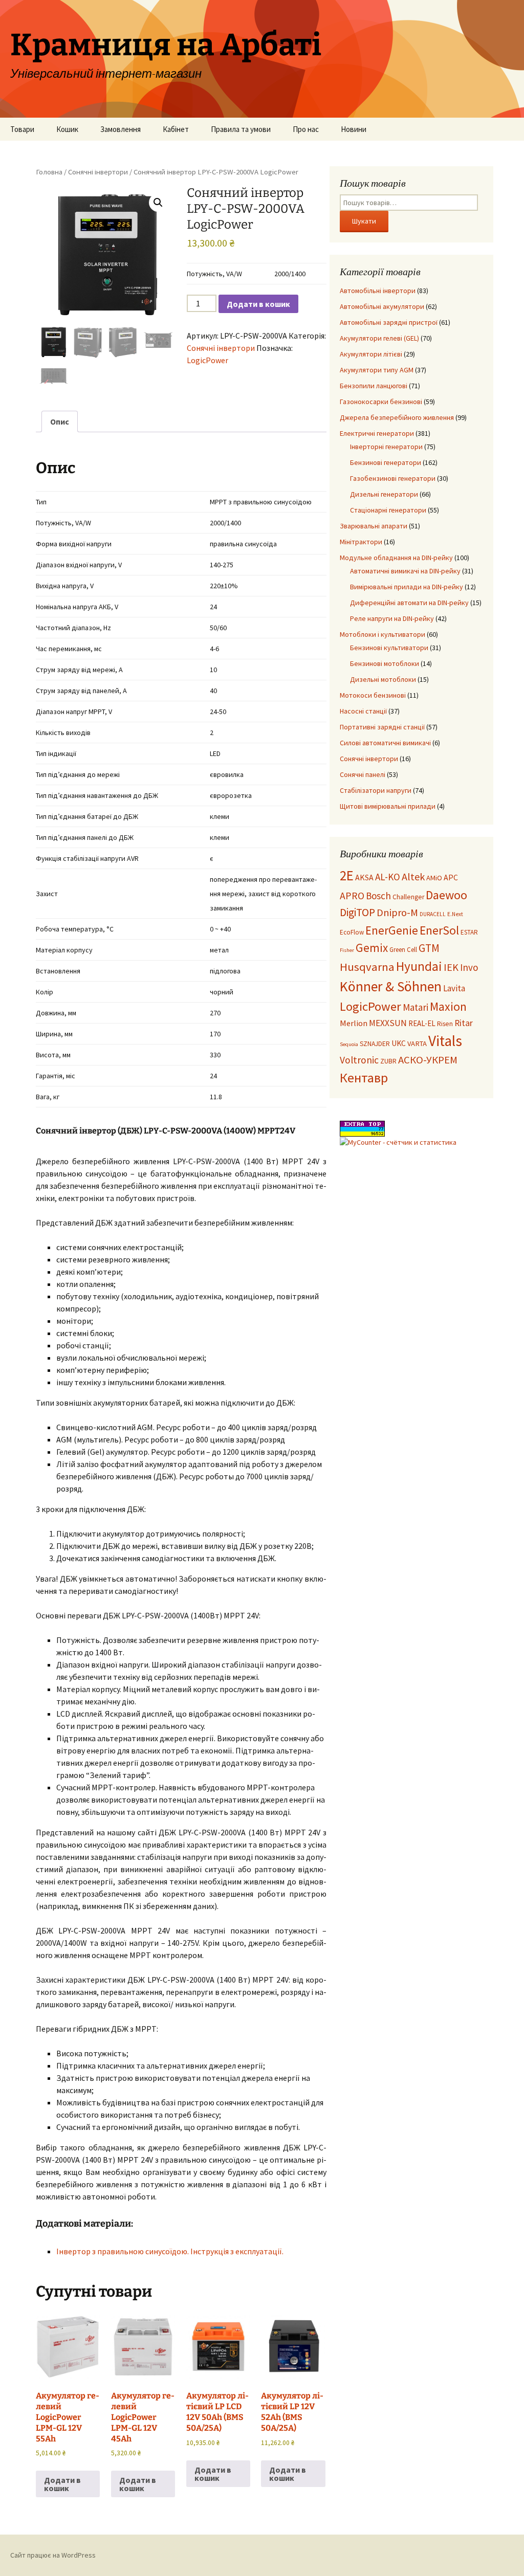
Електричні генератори (377, 433)
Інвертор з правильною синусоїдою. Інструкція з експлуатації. (170, 2251)
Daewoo (446, 895)
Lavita (454, 988)
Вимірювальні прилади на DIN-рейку (407, 587)
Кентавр (364, 1078)
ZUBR (388, 1061)
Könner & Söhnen (391, 986)
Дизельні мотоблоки (383, 679)
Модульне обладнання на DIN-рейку (396, 558)
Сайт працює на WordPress (53, 2555)
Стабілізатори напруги (376, 790)
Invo (469, 967)
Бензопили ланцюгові (374, 386)
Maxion (448, 1006)
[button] (158, 203)
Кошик (67, 129)
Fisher (347, 950)
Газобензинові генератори (393, 478)
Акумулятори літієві (371, 354)
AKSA (364, 877)
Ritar (464, 1023)
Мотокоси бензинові (373, 695)
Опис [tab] (60, 421)
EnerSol (439, 930)
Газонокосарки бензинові (381, 402)
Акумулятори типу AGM (377, 370)
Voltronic (359, 1060)
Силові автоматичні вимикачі (385, 743)
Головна (49, 172)
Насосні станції (363, 711)
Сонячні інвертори (98, 172)
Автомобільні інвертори (378, 291)
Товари (22, 129)
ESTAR (469, 932)
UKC (399, 1043)
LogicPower (208, 360)
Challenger (408, 897)
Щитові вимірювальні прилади (388, 806)
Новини (354, 129)
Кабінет (176, 129)
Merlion (354, 1023)
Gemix (372, 948)
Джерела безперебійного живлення (397, 417)
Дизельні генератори (384, 494)
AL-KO (388, 877)
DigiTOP (357, 912)
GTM (429, 948)
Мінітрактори (361, 542)
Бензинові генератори (386, 462)
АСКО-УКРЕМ (428, 1060)
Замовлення (121, 129)
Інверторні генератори (386, 447)
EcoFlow (352, 932)
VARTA (417, 1043)
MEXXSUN (388, 1023)
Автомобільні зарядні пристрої (389, 322)
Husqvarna (367, 967)
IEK (451, 967)
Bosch (378, 896)
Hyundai (419, 966)
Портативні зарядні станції (382, 727)
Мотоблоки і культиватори (383, 634)
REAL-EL (422, 1023)
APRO (352, 896)
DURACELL (433, 914)
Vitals (445, 1041)
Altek (413, 876)
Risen (445, 1024)
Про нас (306, 129)
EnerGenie (392, 930)
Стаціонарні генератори (388, 510)
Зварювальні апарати (374, 526)
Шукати (364, 221)
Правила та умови (241, 129)
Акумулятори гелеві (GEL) (379, 338)
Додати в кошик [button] (62, 2484)
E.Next (455, 914)
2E (347, 875)
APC (451, 877)
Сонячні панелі (363, 774)
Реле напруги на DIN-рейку (392, 618)
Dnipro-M (397, 913)
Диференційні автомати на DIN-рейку (409, 603)
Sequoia (349, 1044)
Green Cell (403, 950)
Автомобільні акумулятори (382, 306)
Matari (416, 1007)
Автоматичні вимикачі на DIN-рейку (405, 571)
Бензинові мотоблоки (385, 663)
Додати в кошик (258, 304)
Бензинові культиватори (389, 648)
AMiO (434, 878)
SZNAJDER (375, 1044)
